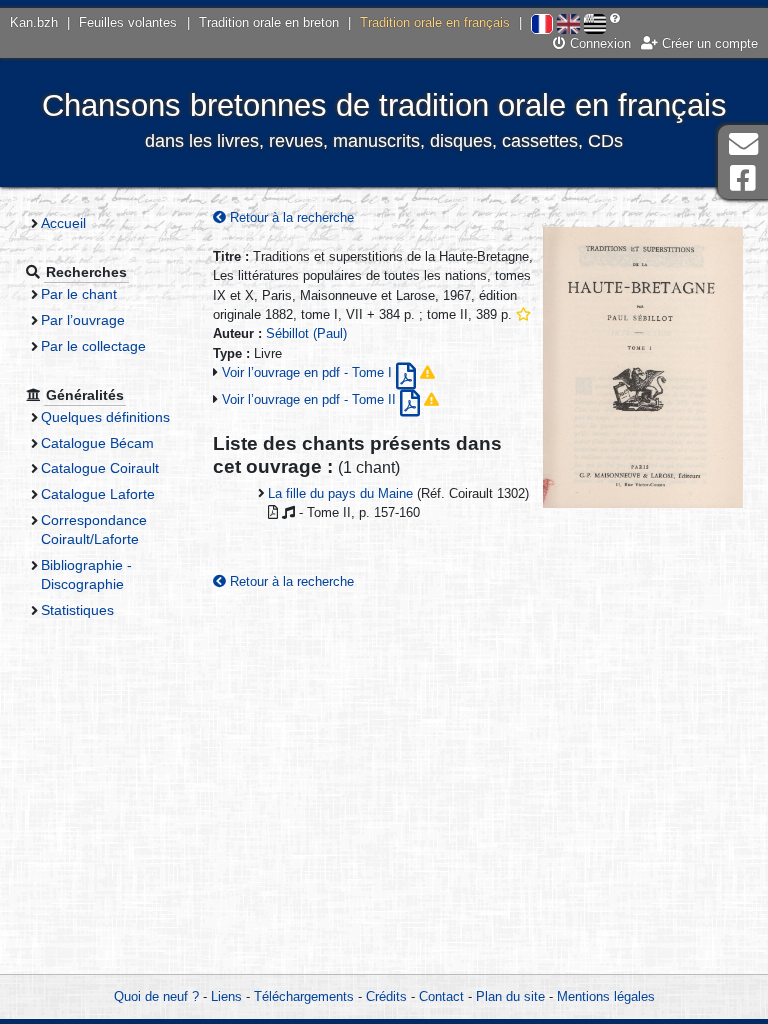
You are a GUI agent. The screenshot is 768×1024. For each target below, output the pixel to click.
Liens (226, 996)
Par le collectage (93, 346)
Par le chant (79, 294)
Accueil (63, 223)
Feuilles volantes (128, 22)
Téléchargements (304, 996)
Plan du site (510, 996)
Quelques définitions (105, 417)
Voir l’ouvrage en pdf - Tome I (309, 372)
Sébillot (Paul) (306, 333)
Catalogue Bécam (97, 443)
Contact (441, 996)
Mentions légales (606, 996)
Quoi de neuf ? (156, 996)
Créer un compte (708, 43)
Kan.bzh (34, 22)
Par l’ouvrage (83, 320)
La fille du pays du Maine (340, 493)
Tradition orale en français (435, 22)
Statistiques (77, 610)
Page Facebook (743, 178)
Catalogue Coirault (100, 468)
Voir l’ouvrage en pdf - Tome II (311, 399)
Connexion (598, 43)
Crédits (386, 996)
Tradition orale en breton (269, 22)
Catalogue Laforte (98, 494)
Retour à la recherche (290, 217)
